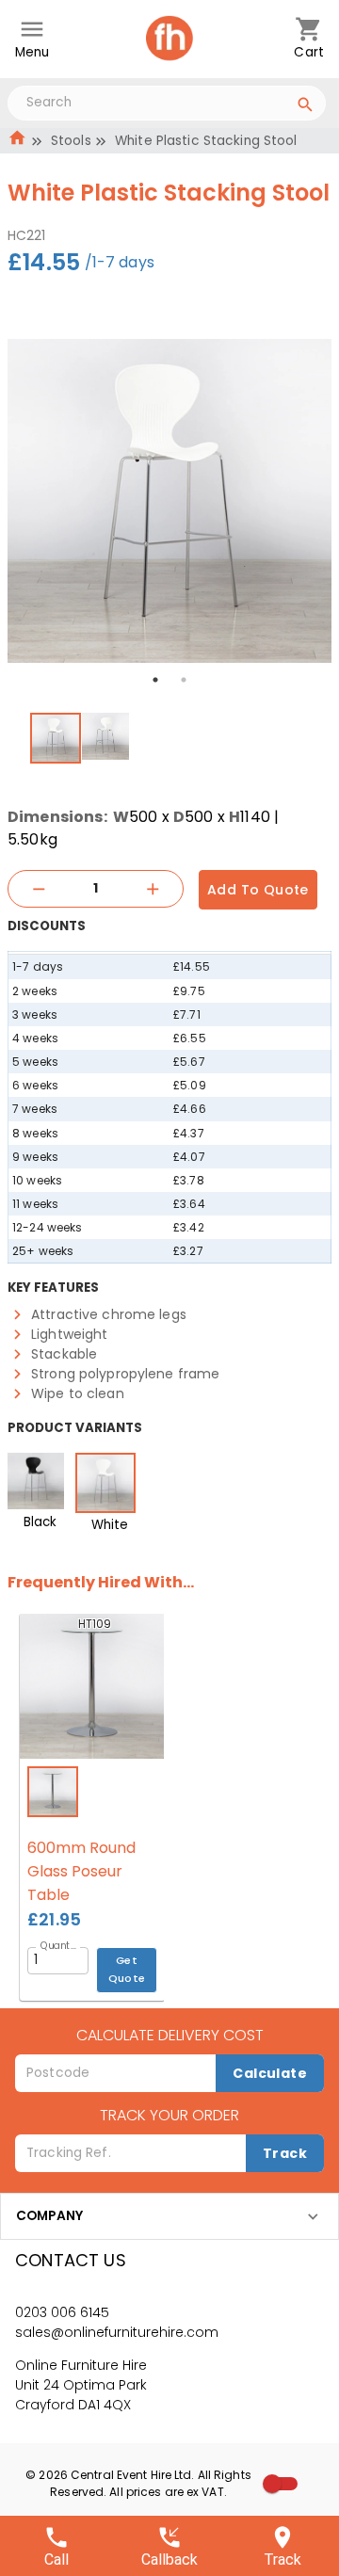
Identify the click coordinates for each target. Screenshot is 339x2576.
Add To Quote (258, 890)
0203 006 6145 (62, 2312)
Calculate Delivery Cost (170, 2035)
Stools (71, 141)
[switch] (272, 2484)
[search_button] (306, 107)
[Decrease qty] (39, 889)
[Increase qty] (153, 889)
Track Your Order (169, 2115)
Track (285, 2153)
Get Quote (127, 1969)
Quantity (60, 1945)
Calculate (270, 2073)
